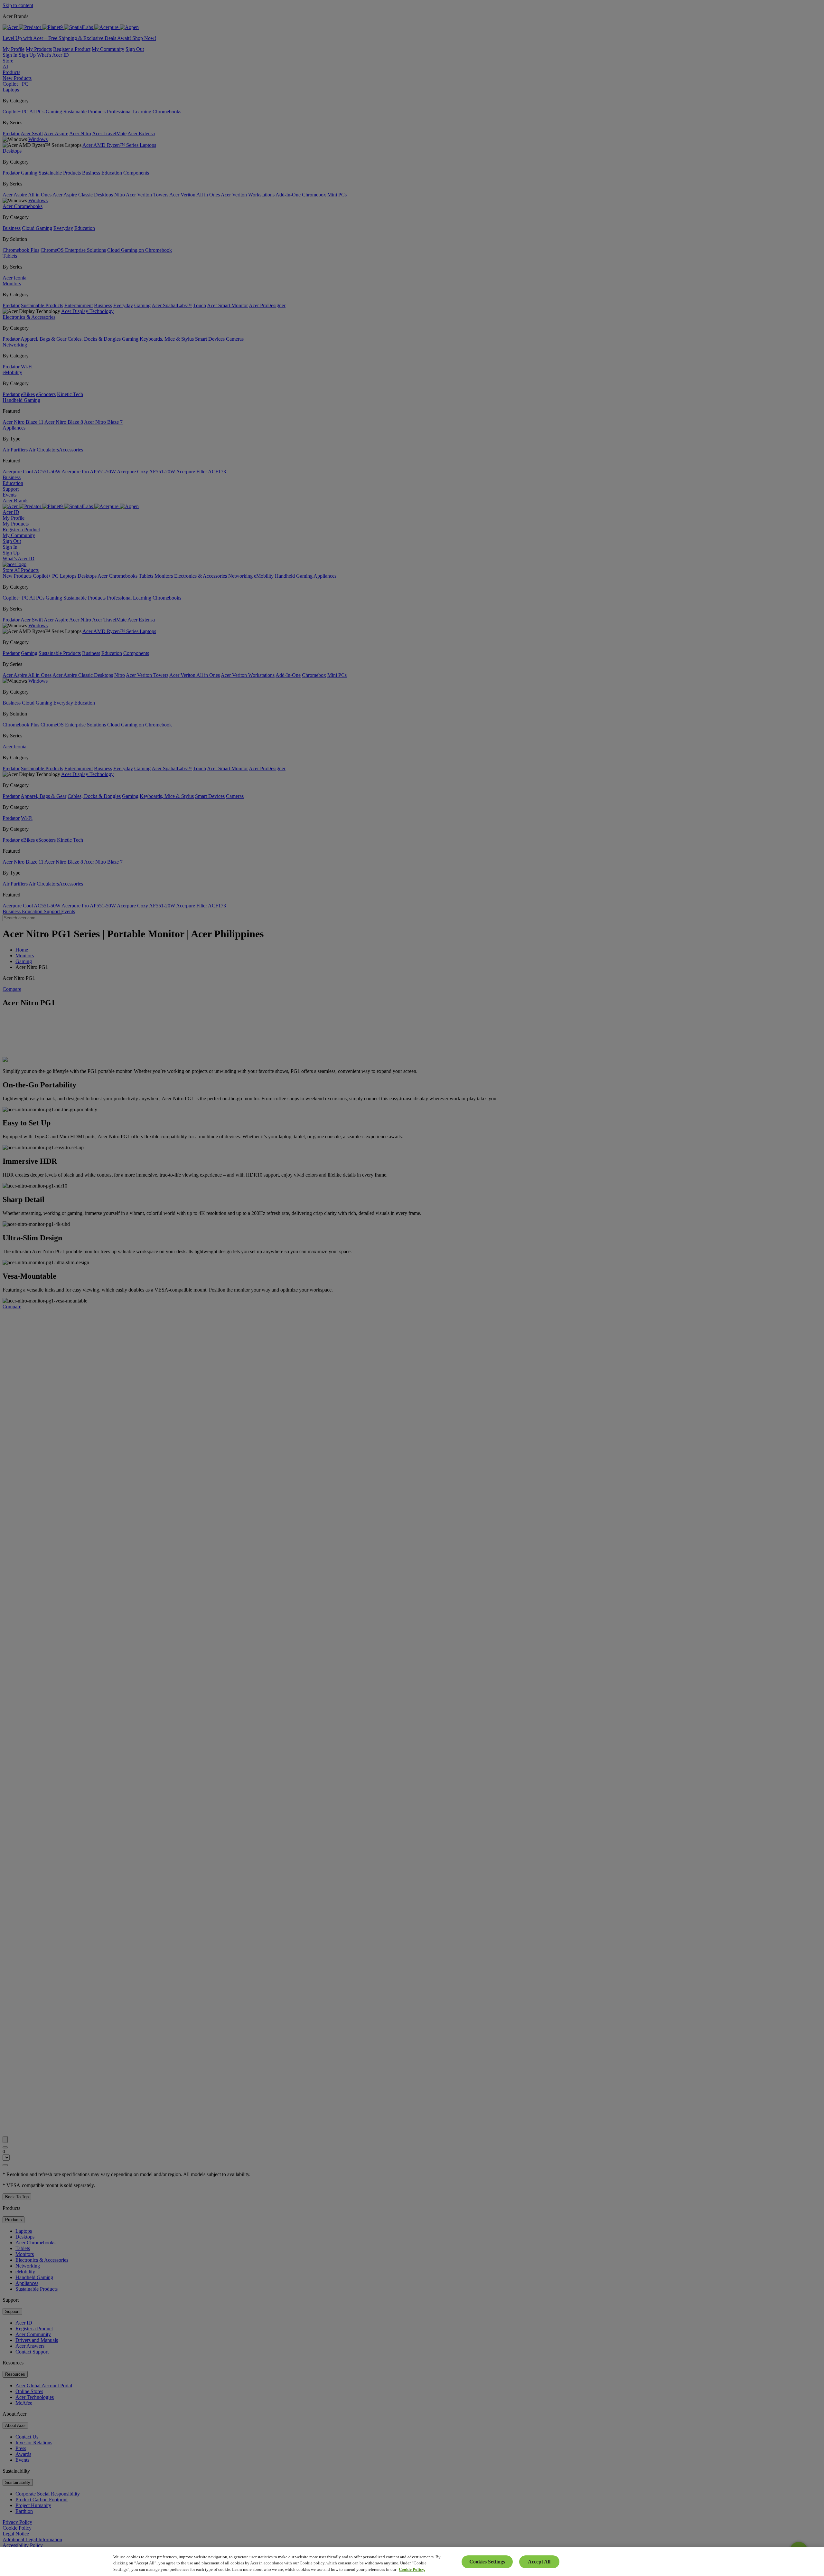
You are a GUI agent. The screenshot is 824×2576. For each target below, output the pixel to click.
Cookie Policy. (412, 2569)
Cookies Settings (487, 2562)
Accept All (539, 2562)
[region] (412, 2562)
